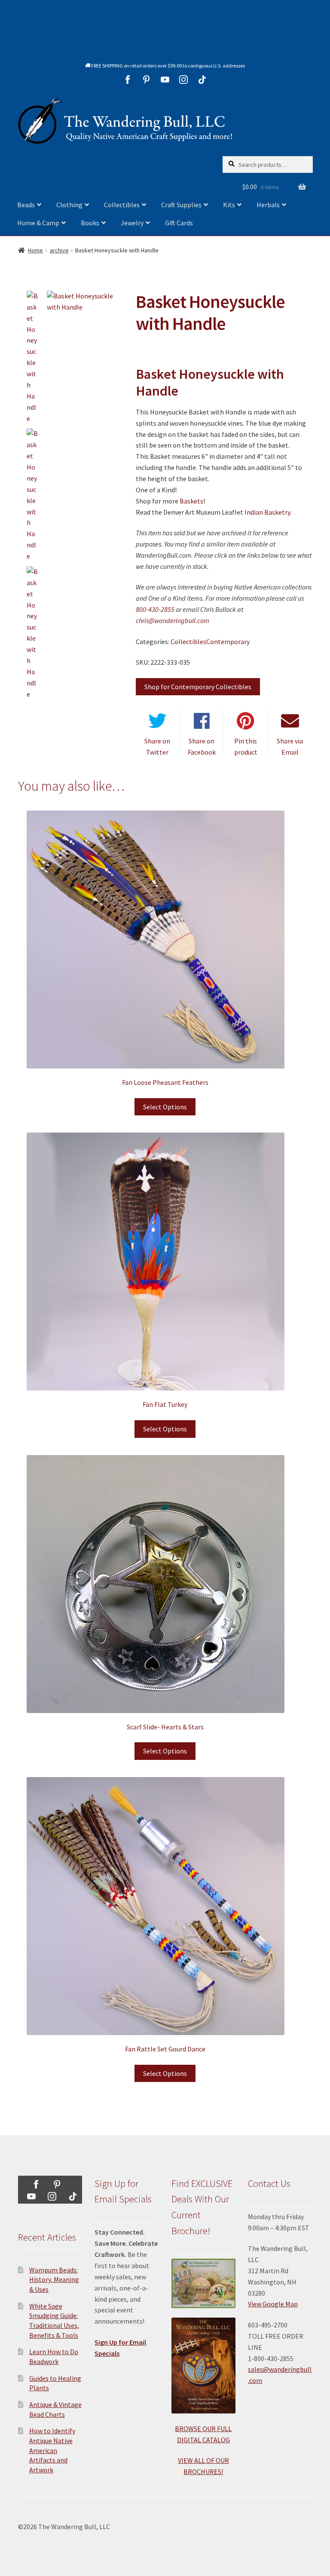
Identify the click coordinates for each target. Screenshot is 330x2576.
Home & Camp (38, 223)
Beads (26, 205)
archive (59, 250)
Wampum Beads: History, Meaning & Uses (54, 2280)
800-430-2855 (155, 609)
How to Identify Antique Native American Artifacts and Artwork (52, 2450)
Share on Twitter (157, 746)
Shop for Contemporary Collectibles (198, 687)
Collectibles (122, 205)
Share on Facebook (202, 746)
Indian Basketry (267, 512)
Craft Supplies (181, 205)
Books (90, 223)
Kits (229, 205)
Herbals (268, 205)
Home (35, 250)
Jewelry (132, 223)
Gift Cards (179, 223)
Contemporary (228, 642)
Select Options (165, 1107)
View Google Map (273, 2304)
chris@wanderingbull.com (173, 620)
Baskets (191, 501)
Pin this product (246, 746)
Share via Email (290, 746)
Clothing (69, 205)
